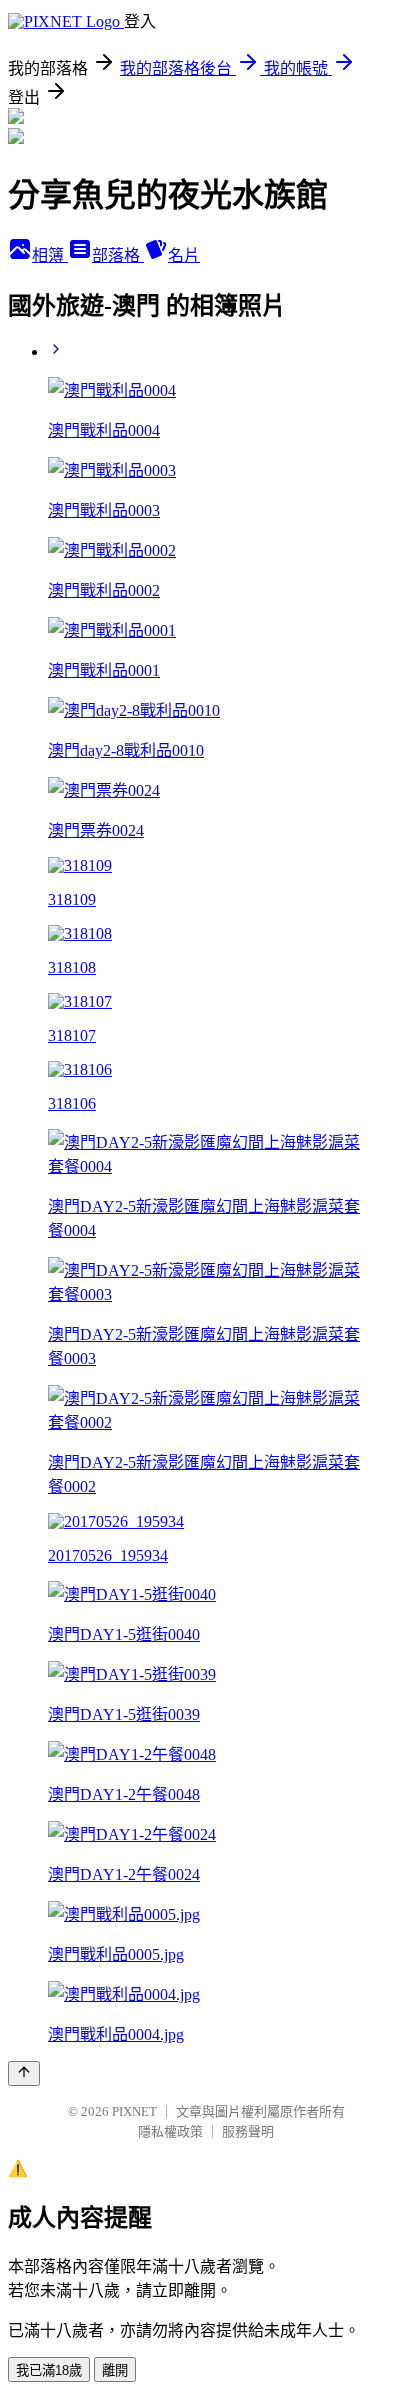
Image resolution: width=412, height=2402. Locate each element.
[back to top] (24, 2073)
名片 (184, 255)
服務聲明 (248, 2131)
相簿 (50, 255)
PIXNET (134, 2111)
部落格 (118, 255)
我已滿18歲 (49, 2370)
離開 (115, 2370)
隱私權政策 (170, 2131)
